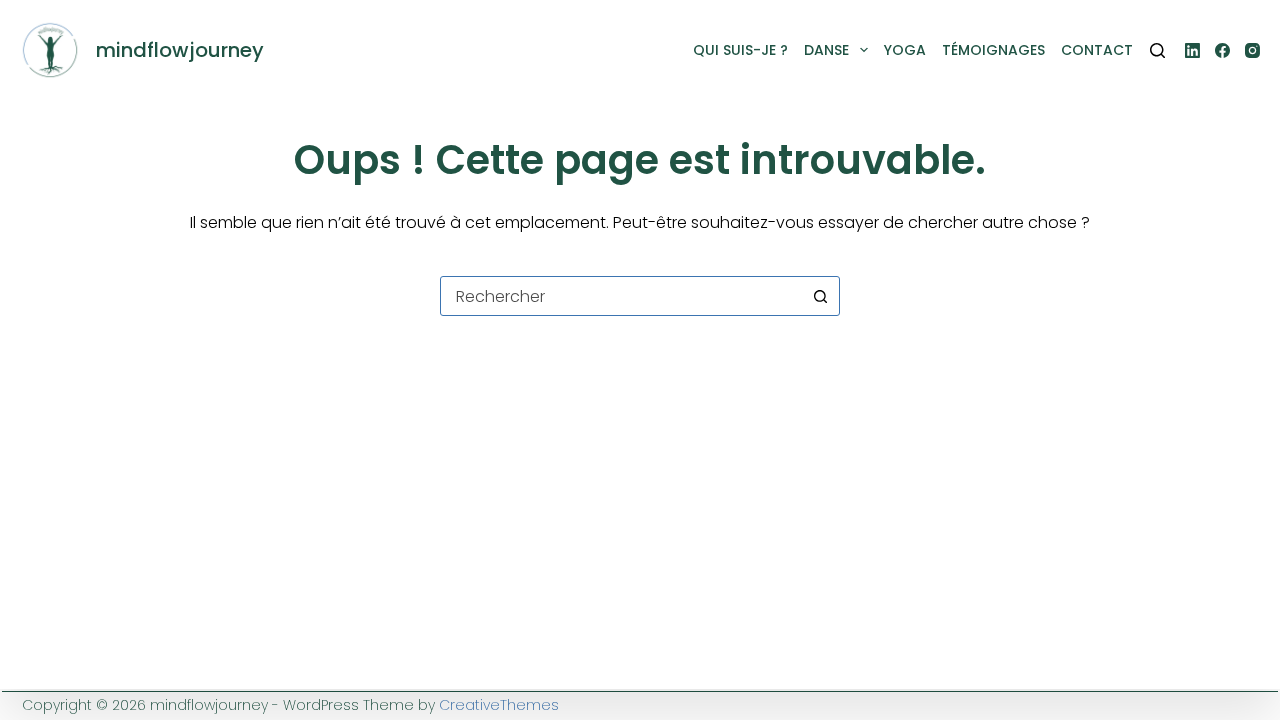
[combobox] (621, 296)
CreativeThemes (499, 705)
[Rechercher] (1157, 50)
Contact (1097, 50)
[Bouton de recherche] (820, 296)
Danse (826, 50)
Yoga (905, 50)
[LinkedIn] (1192, 50)
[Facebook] (1222, 50)
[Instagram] (1252, 50)
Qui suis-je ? (740, 50)
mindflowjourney (180, 50)
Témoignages (993, 50)
